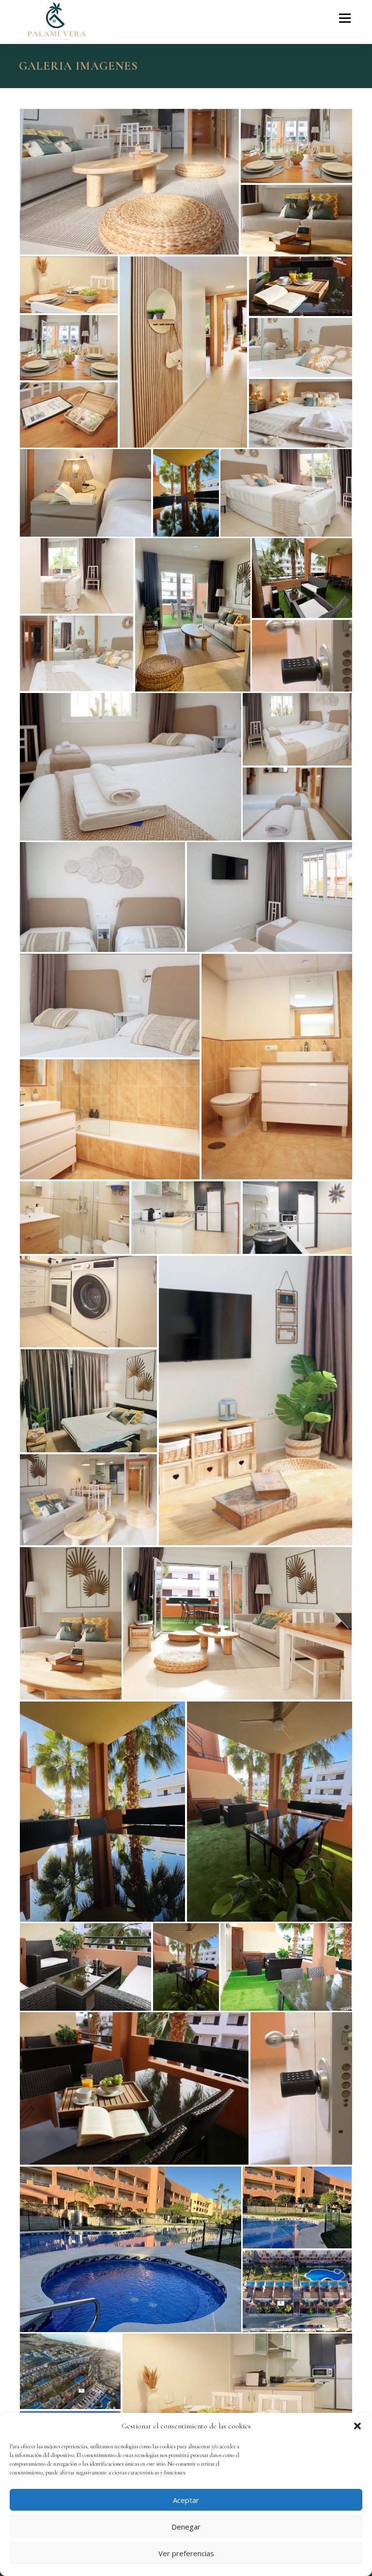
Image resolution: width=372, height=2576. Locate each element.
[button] (357, 2426)
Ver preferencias (186, 2553)
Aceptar (186, 2500)
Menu (345, 18)
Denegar (186, 2527)
